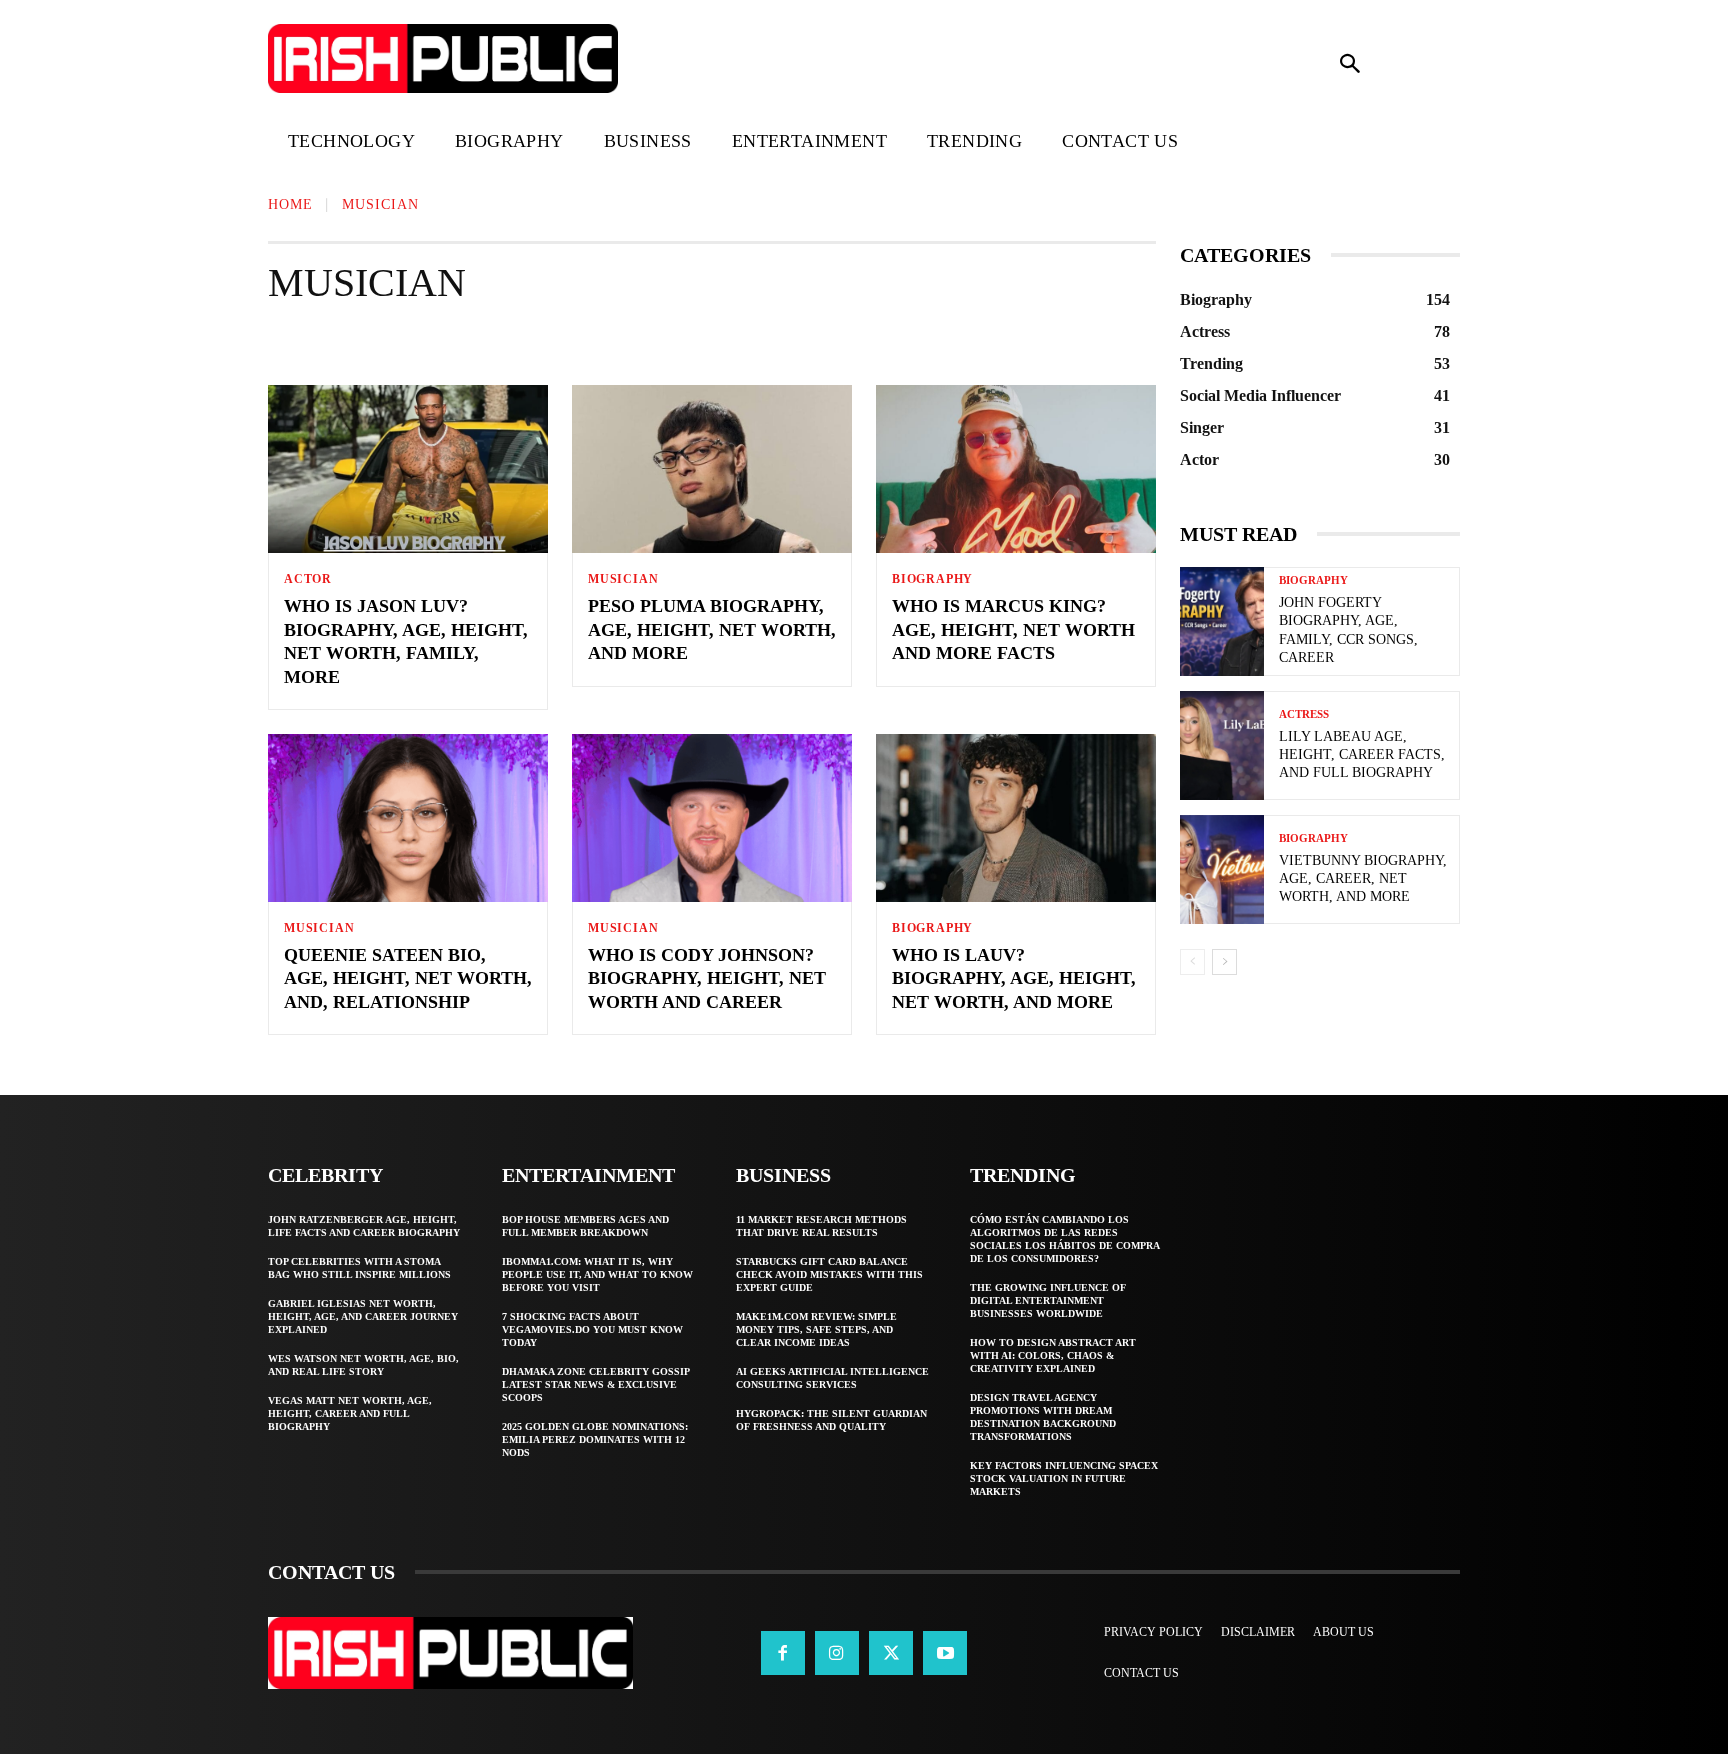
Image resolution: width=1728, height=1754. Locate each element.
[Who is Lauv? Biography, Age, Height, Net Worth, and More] (1016, 818)
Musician (623, 579)
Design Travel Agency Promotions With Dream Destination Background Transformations (1043, 1417)
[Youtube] (945, 1653)
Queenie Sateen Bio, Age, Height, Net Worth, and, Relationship (408, 978)
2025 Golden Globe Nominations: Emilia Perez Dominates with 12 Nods (595, 1439)
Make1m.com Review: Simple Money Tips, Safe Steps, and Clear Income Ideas (816, 1329)
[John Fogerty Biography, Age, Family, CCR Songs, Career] (1222, 621)
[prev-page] (1192, 962)
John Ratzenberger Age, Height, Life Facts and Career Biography (364, 1226)
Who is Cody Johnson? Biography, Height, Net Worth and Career (707, 978)
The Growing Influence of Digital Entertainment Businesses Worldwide (1048, 1300)
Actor (309, 340)
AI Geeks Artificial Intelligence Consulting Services (832, 1378)
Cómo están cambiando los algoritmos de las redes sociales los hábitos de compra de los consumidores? (1065, 1239)
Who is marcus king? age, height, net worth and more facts (1013, 629)
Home (290, 204)
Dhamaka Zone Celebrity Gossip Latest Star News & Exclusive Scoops (596, 1384)
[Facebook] (783, 1653)
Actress (405, 340)
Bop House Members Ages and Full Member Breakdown (585, 1226)
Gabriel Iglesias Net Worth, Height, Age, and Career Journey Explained (363, 1316)
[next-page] (1224, 962)
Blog (717, 340)
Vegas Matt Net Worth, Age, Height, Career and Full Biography (350, 1413)
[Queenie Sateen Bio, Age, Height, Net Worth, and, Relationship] (408, 818)
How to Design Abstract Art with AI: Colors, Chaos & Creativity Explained (1053, 1355)
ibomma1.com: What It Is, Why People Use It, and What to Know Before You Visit (597, 1274)
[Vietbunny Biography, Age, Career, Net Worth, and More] (1222, 869)
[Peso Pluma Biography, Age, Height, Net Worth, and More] (712, 469)
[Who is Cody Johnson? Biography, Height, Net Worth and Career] (712, 818)
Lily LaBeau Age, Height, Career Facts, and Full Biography (1362, 754)
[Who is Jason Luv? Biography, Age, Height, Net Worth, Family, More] (408, 469)
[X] (891, 1653)
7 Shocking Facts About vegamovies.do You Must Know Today (592, 1329)
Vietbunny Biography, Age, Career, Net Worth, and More (1363, 878)
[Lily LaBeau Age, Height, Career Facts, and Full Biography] (1222, 745)
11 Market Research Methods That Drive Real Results (821, 1226)
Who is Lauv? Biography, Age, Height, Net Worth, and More (1014, 978)
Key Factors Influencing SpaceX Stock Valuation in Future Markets (1064, 1478)
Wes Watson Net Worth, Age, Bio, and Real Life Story (363, 1365)
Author (506, 340)
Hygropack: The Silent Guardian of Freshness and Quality (831, 1420)
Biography (616, 340)
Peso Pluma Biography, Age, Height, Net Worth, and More (712, 629)
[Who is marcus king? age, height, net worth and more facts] (1016, 469)
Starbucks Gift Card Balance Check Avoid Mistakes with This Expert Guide (829, 1274)
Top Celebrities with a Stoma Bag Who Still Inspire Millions (359, 1268)
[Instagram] (837, 1653)
